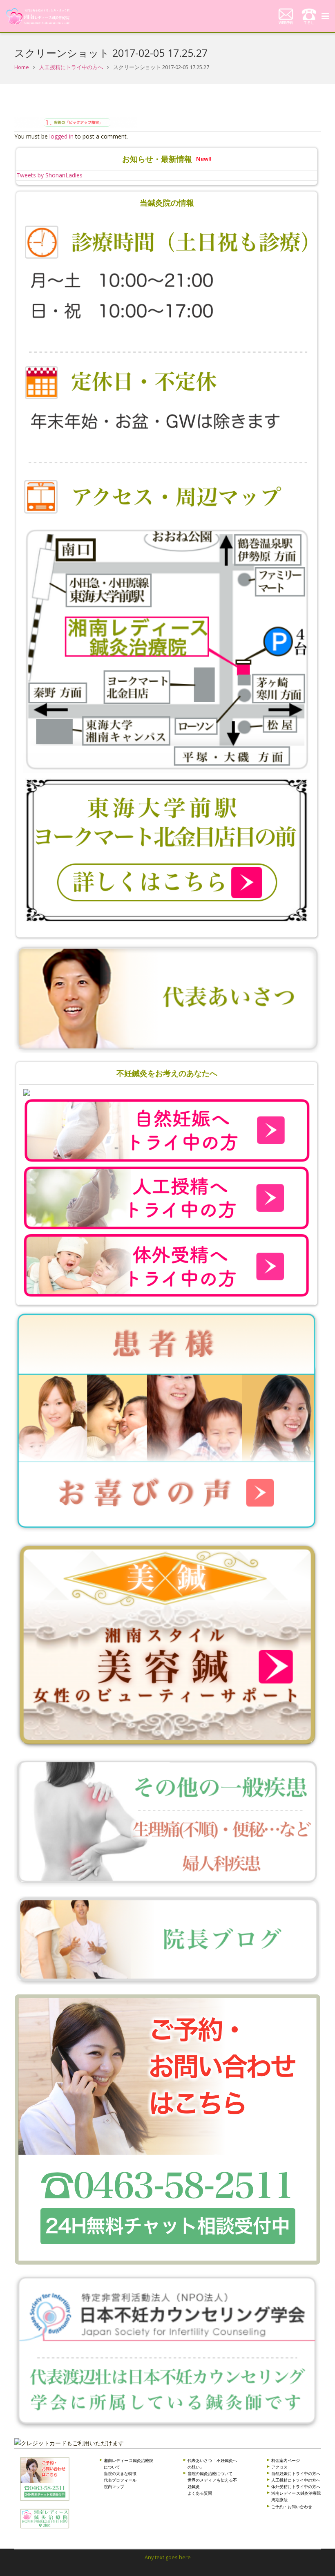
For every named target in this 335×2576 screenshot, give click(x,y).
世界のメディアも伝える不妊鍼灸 (212, 2483)
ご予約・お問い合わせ (292, 2507)
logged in (61, 136)
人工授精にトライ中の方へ (71, 67)
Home (22, 67)
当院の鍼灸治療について (210, 2473)
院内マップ (114, 2486)
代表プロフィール (120, 2480)
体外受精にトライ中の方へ (296, 2486)
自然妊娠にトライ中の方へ (296, 2473)
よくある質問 (200, 2493)
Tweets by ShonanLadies (49, 175)
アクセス (279, 2467)
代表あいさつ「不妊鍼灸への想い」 (212, 2464)
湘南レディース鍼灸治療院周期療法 (296, 2496)
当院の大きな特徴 (120, 2473)
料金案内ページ (286, 2460)
